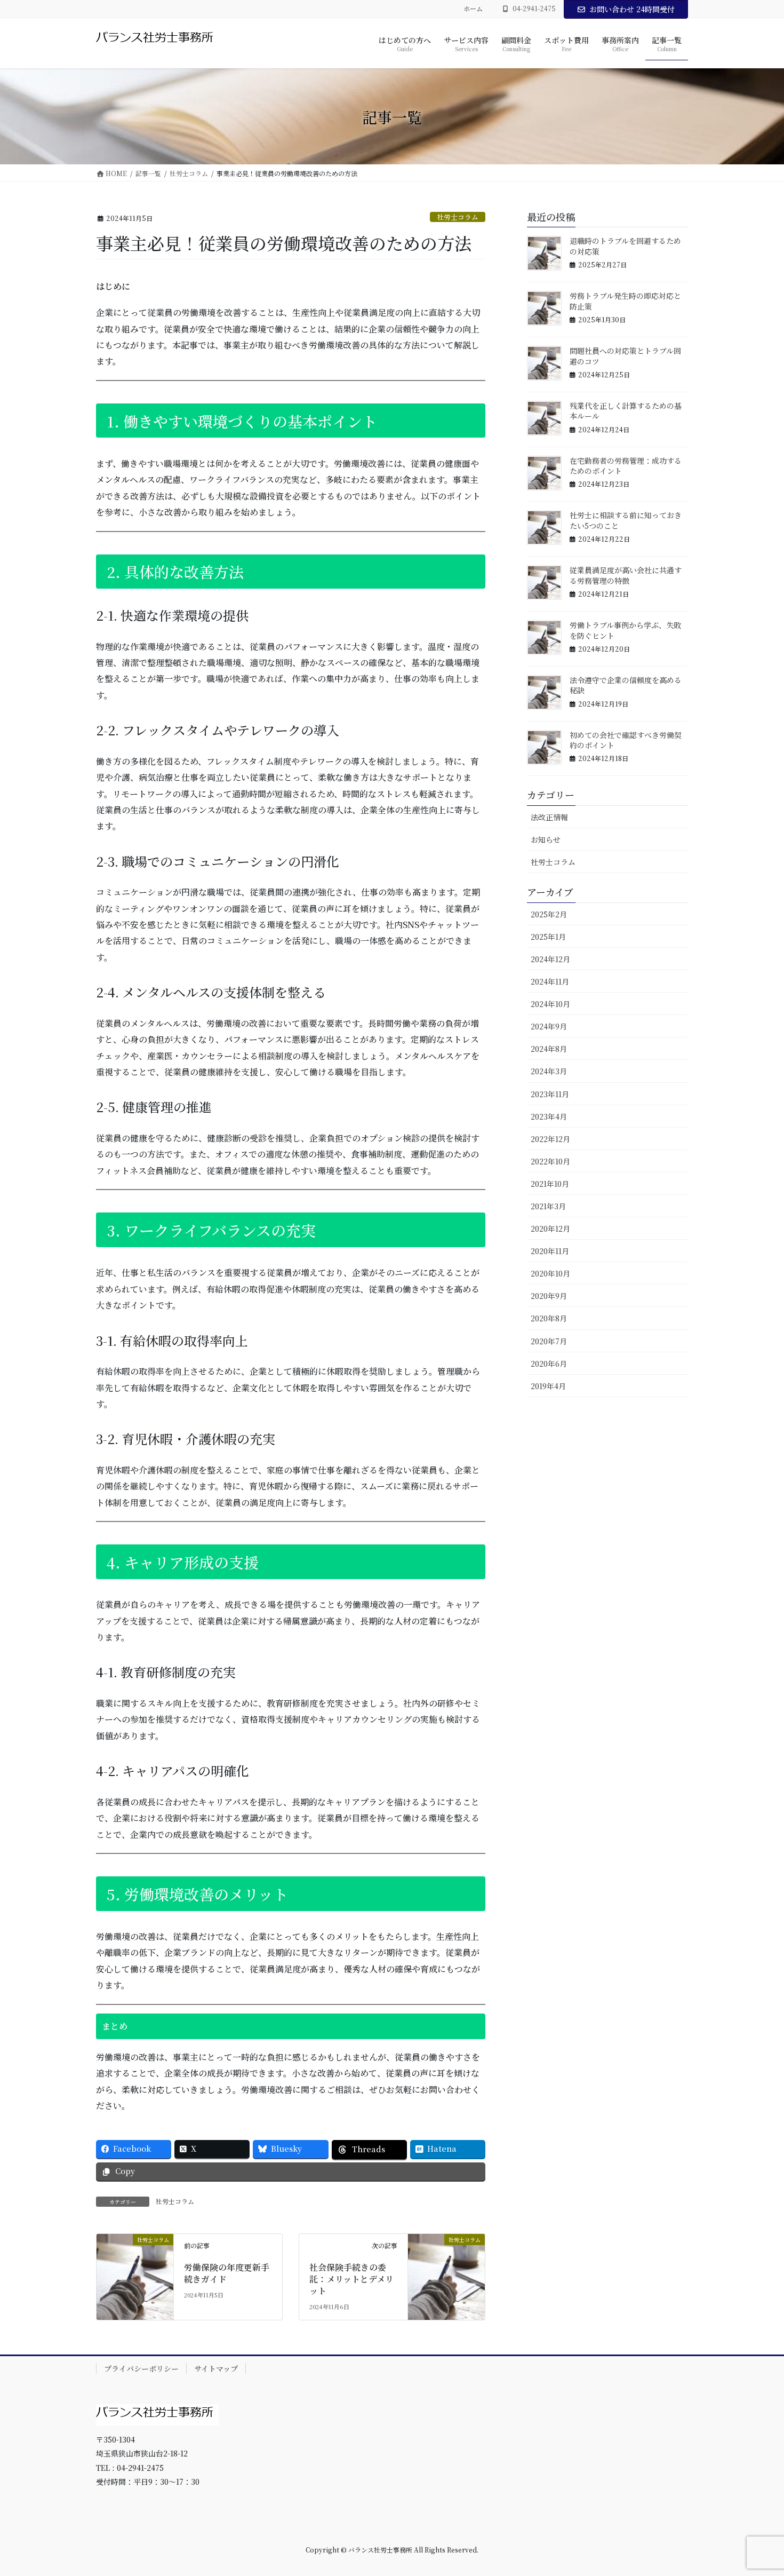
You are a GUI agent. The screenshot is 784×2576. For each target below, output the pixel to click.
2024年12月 (550, 959)
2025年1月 (548, 937)
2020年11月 (550, 1251)
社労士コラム (458, 217)
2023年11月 (550, 1094)
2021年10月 (550, 1184)
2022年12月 (550, 1139)
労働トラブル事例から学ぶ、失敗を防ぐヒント (625, 630)
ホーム (473, 9)
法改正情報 (549, 817)
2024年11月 (550, 981)
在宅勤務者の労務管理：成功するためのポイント (626, 466)
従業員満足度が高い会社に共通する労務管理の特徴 (626, 575)
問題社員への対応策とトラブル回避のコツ (625, 356)
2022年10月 (550, 1161)
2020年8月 (549, 1318)
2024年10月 (550, 1004)
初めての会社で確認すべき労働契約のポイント (626, 740)
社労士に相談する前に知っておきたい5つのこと (626, 520)
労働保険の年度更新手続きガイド (227, 2273)
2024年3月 (549, 1071)
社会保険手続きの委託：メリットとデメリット (351, 2279)
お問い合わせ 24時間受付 (632, 9)
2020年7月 (549, 1341)
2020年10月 (550, 1273)
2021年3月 (548, 1206)
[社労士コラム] (135, 2258)
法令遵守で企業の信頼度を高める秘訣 (626, 685)
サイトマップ (216, 2368)
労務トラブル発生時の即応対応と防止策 (625, 301)
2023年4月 (549, 1116)
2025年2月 (549, 914)
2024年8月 (549, 1049)
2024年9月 (549, 1026)
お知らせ (546, 839)
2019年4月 (548, 1386)
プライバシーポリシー (141, 2368)
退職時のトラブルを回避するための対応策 (625, 246)
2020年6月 (549, 1364)
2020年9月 (549, 1296)
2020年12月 (550, 1228)
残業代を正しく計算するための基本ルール (626, 411)
